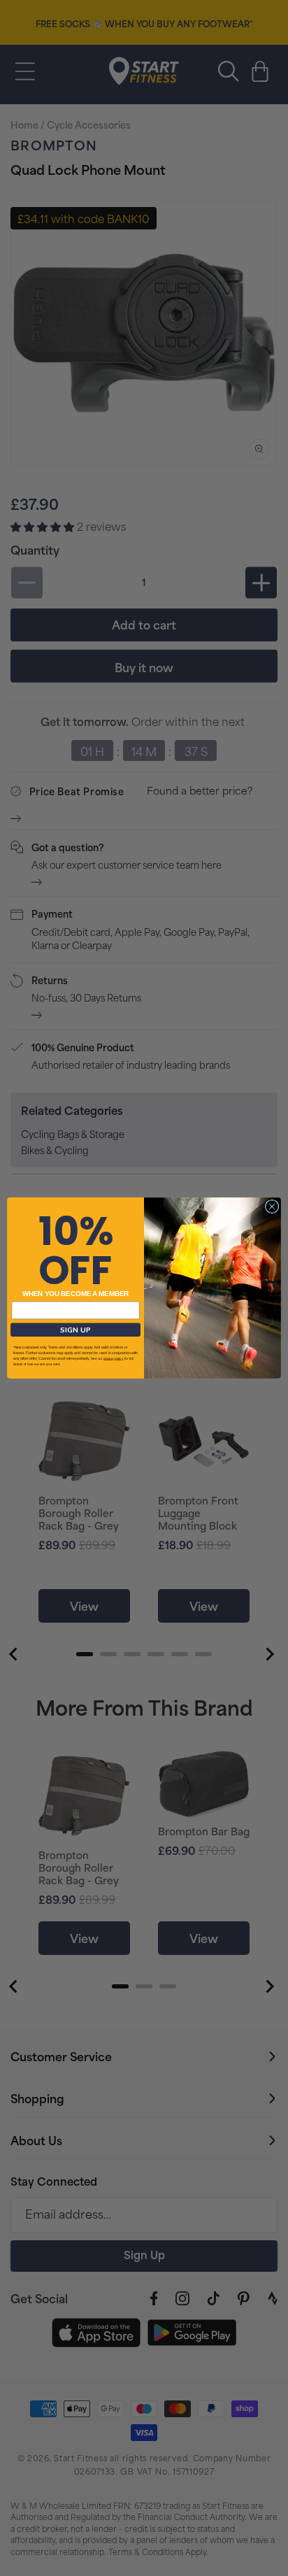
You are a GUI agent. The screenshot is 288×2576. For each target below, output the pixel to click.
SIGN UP (75, 1330)
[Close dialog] (272, 1207)
